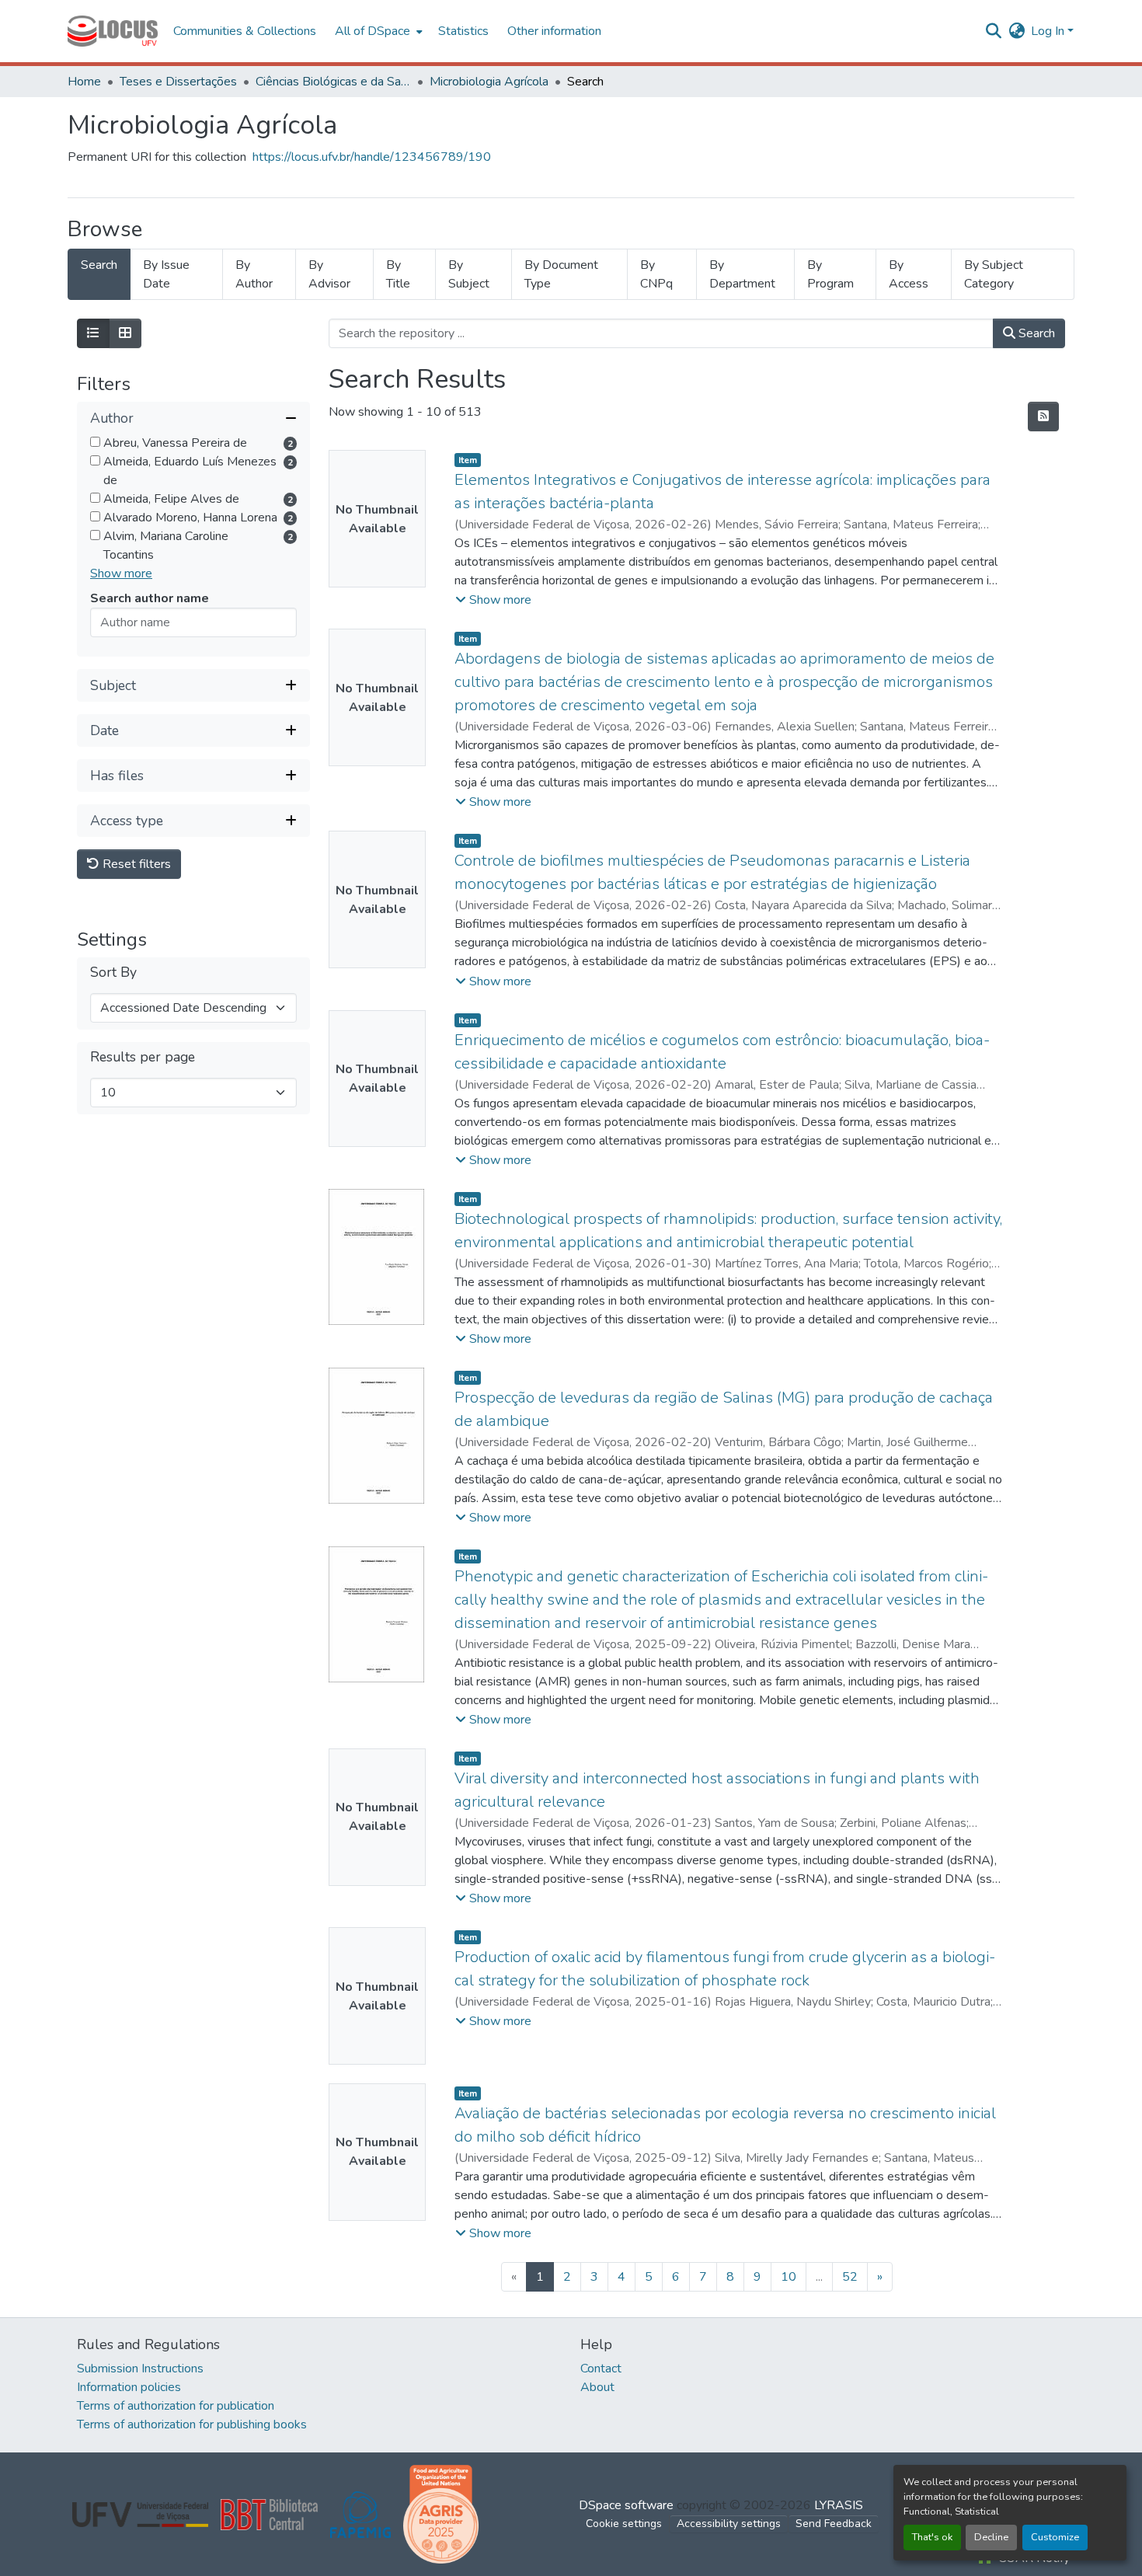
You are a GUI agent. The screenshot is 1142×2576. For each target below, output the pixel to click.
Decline (991, 2537)
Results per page (143, 1057)
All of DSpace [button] (373, 31)
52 (850, 2277)
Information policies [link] (129, 2387)
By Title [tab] (398, 274)
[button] (113, 31)
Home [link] (84, 82)
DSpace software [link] (626, 2505)
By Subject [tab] (469, 274)
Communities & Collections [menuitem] (245, 31)
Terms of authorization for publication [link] (176, 2406)
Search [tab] (99, 265)
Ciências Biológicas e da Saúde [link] (333, 82)
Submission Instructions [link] (140, 2369)
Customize (1055, 2537)
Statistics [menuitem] (463, 31)
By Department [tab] (742, 274)
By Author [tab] (254, 274)
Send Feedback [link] (834, 2524)
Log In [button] (1049, 31)
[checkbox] (95, 442)
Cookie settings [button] (624, 2524)
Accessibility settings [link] (729, 2524)
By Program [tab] (830, 274)
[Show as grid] (125, 333)
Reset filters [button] (135, 864)
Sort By (113, 973)
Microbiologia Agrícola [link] (489, 82)
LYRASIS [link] (839, 2505)
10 (789, 2277)
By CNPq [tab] (656, 274)
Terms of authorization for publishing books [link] (192, 2424)
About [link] (597, 2387)
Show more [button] (121, 573)
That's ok (932, 2537)
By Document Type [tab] (561, 274)
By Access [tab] (909, 274)
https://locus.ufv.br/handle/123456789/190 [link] (372, 157)
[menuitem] (377, 31)
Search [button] (1035, 333)
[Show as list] (93, 333)
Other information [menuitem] (554, 31)
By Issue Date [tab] (166, 274)
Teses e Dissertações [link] (178, 82)
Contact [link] (601, 2369)
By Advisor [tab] (329, 274)
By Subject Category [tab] (994, 274)
